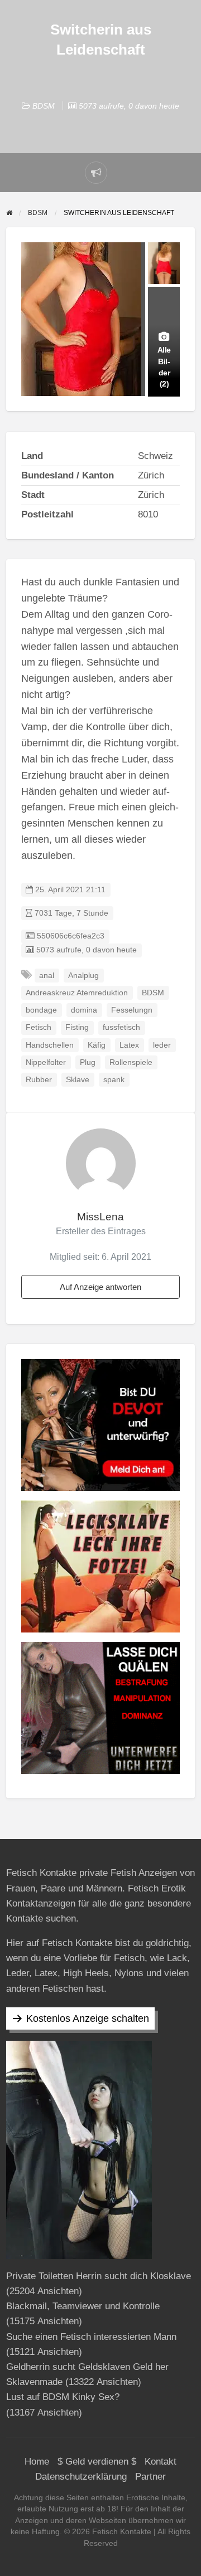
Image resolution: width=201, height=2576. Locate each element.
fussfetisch (121, 1027)
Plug (88, 1062)
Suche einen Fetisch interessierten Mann (91, 2337)
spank (114, 1080)
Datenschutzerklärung (81, 2477)
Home (37, 2462)
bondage (41, 1010)
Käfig (97, 1045)
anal (47, 976)
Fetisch (39, 1027)
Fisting (77, 1027)
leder (162, 1045)
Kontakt (161, 2462)
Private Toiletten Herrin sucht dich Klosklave (99, 2276)
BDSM (44, 106)
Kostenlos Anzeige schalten (88, 2018)
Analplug (83, 976)
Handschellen (50, 1045)
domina (84, 1010)
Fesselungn (132, 1010)
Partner (150, 2477)
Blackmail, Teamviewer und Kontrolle (83, 2306)
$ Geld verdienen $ (97, 2462)
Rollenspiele (131, 1062)
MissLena (100, 1217)
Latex (129, 1045)
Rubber (39, 1080)
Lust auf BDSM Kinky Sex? (63, 2397)
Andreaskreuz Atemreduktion (77, 993)
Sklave (78, 1080)
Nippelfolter (46, 1062)
